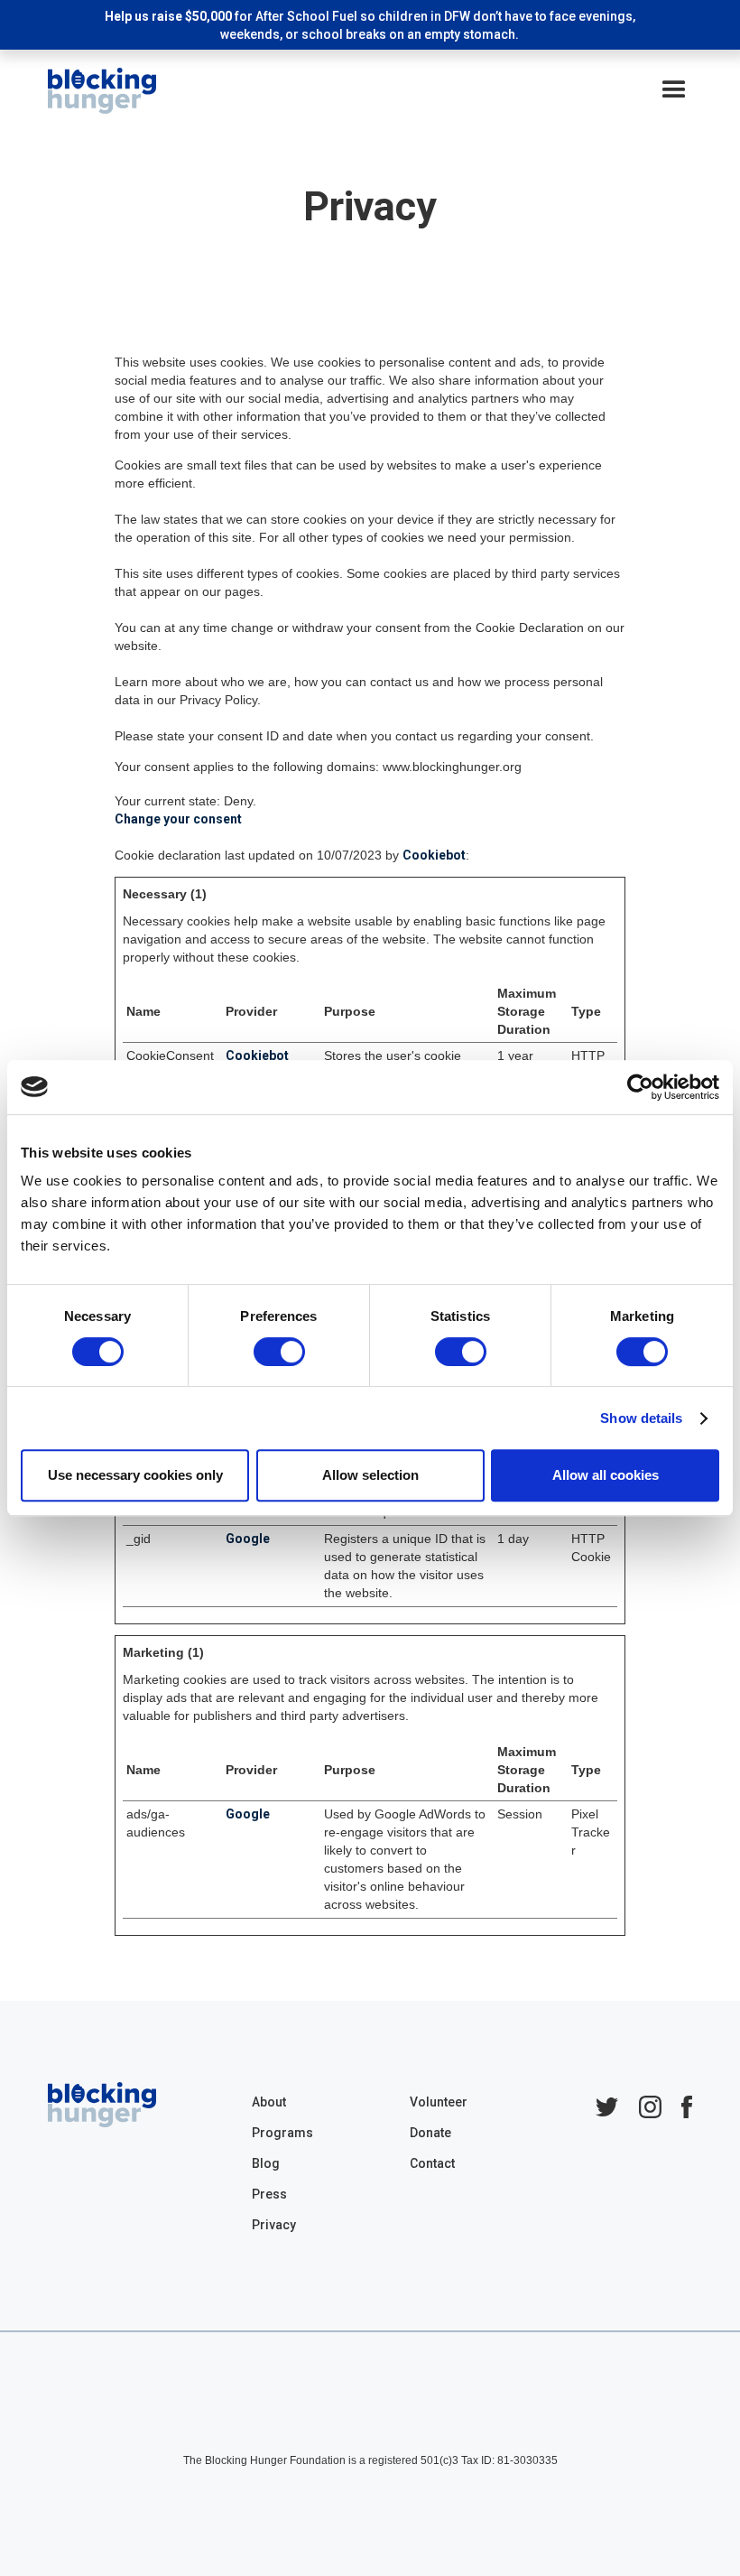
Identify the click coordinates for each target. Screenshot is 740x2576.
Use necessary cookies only (135, 1475)
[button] (674, 90)
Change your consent (178, 819)
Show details (641, 1418)
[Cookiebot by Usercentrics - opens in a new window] (640, 1087)
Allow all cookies (606, 1475)
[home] (102, 91)
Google (248, 1539)
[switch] (279, 1352)
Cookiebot (434, 855)
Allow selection (370, 1475)
